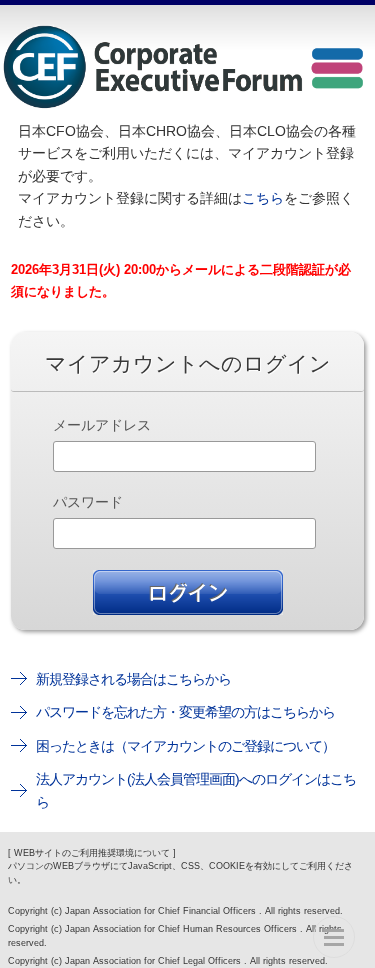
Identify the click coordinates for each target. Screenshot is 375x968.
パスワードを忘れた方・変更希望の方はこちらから (185, 712)
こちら (263, 198)
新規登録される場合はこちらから (133, 679)
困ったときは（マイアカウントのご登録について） (185, 746)
